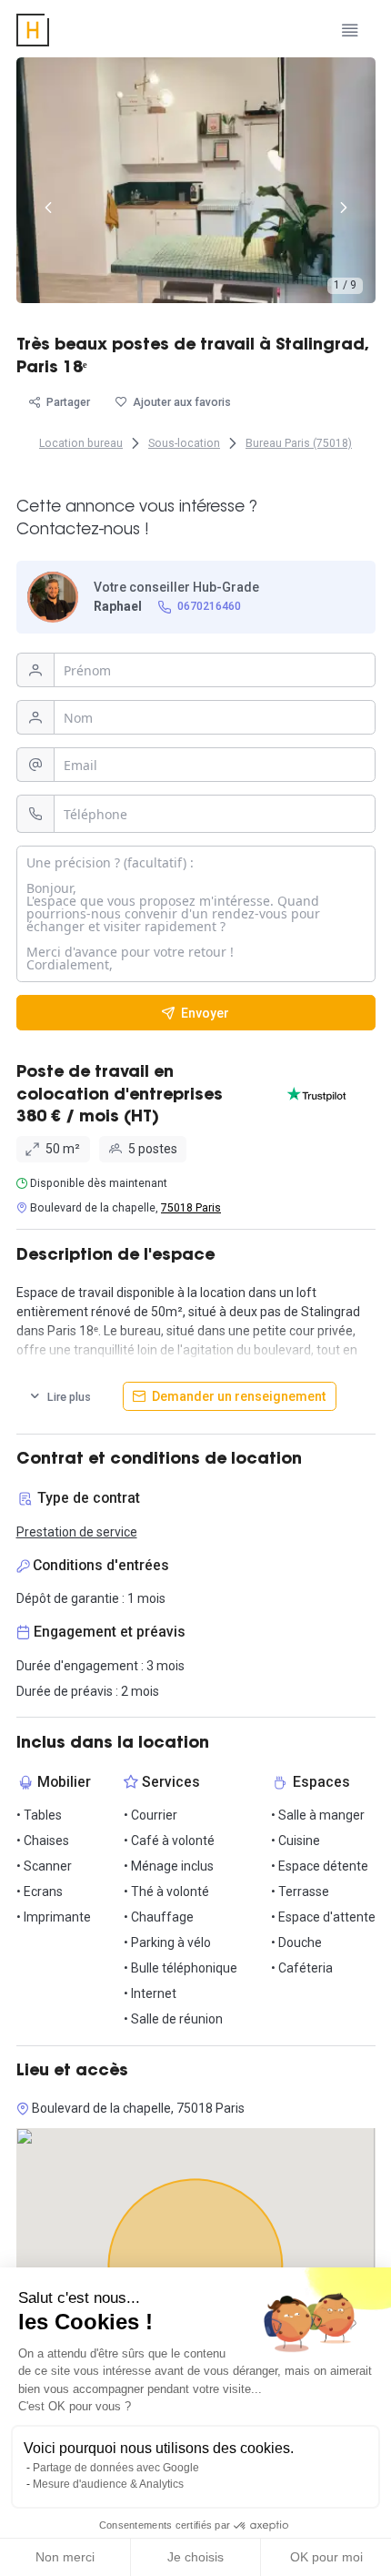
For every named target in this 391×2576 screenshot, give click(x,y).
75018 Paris (191, 1208)
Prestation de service (77, 1532)
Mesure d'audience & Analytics (108, 2484)
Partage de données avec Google (116, 2468)
